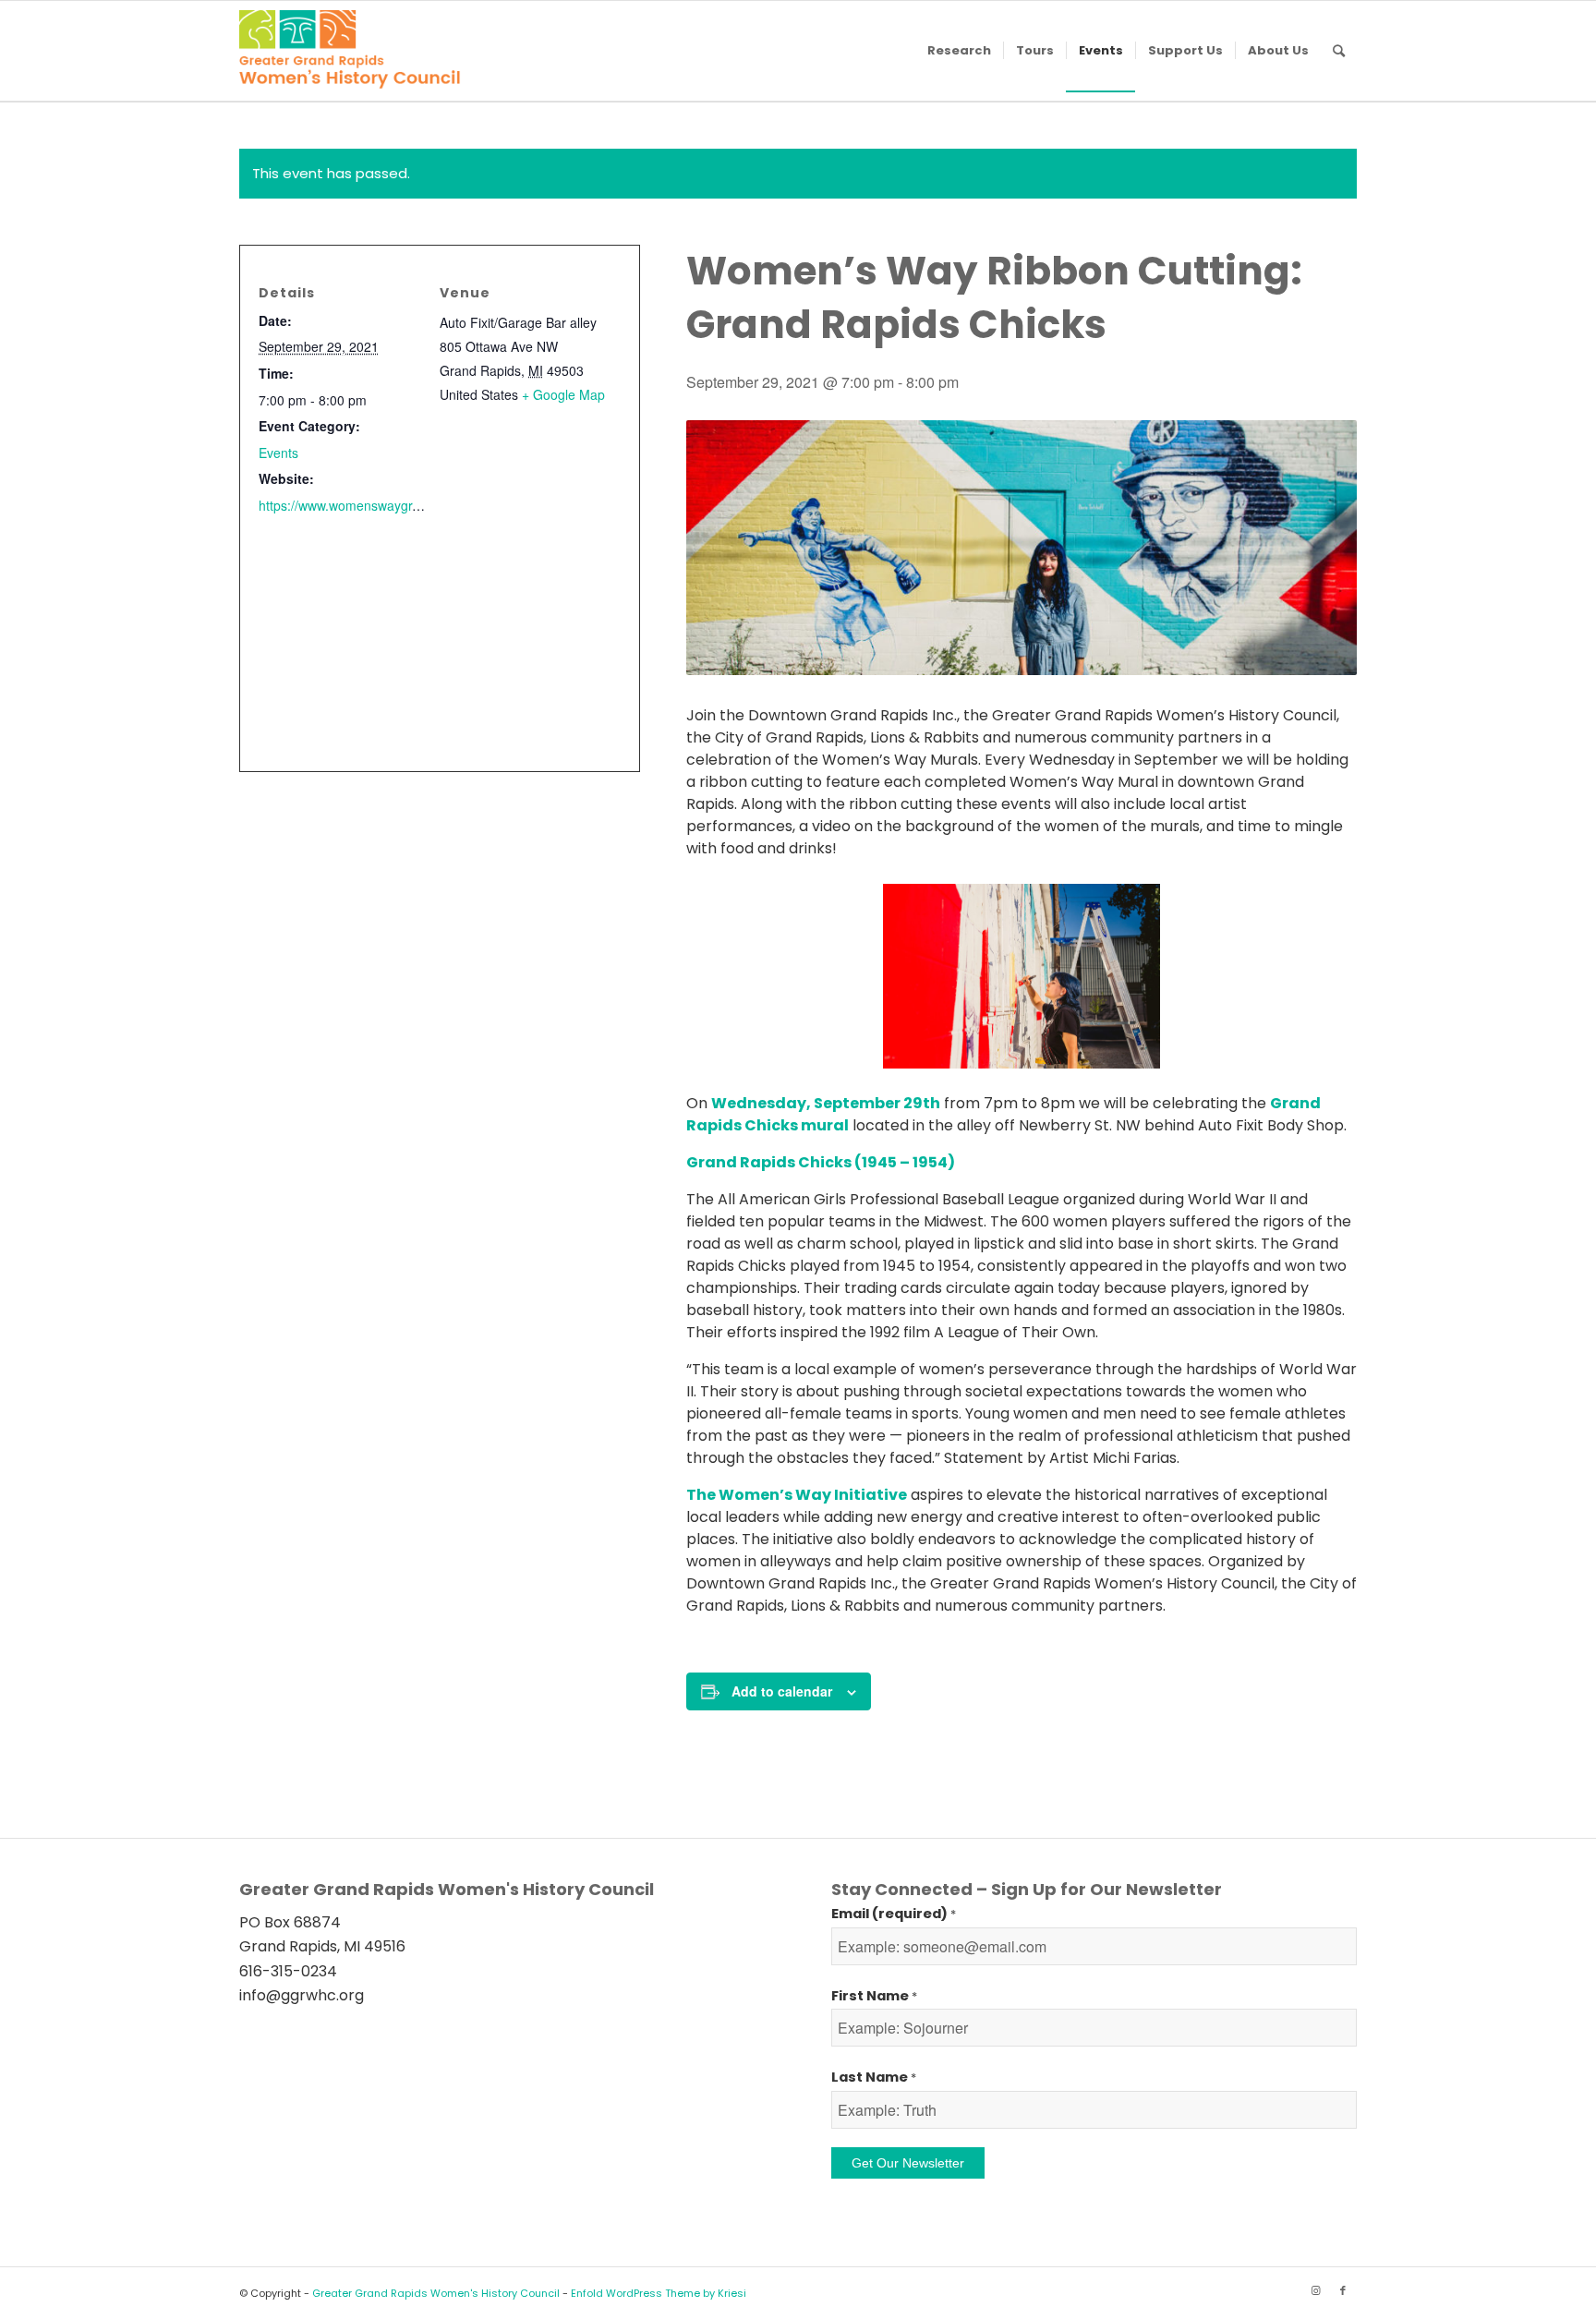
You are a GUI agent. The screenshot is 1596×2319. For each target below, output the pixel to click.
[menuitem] (959, 51)
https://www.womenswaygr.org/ (349, 505)
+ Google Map (563, 394)
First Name (874, 1996)
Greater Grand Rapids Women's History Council (436, 2293)
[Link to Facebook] (1343, 2290)
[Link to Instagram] (1315, 2290)
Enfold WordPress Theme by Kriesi (659, 2293)
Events (278, 453)
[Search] (1339, 51)
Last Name (874, 2077)
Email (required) (894, 1914)
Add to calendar (782, 1691)
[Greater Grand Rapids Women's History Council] (350, 51)
